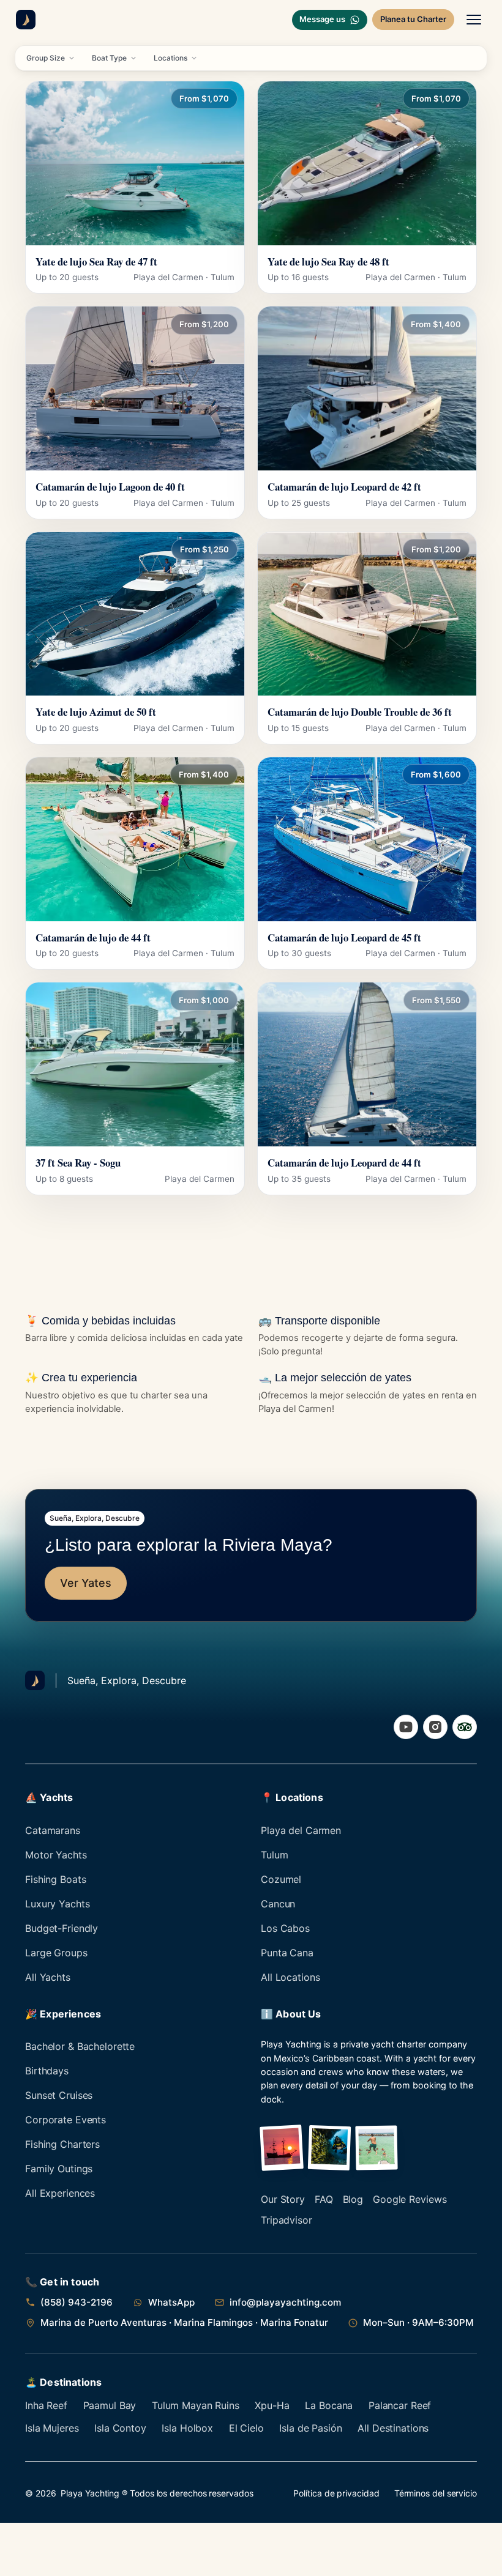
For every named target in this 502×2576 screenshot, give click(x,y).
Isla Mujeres (52, 2428)
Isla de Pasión (310, 2428)
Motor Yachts (56, 1855)
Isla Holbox (187, 2428)
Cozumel (281, 1879)
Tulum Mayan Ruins (196, 2405)
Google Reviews (410, 2199)
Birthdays (47, 2071)
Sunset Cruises (59, 2095)
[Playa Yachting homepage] (35, 1680)
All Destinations (393, 2428)
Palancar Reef (400, 2405)
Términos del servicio (436, 2493)
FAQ (324, 2199)
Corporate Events (66, 2120)
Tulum (274, 1855)
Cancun (278, 1904)
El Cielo (246, 2428)
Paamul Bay (110, 2405)
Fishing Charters (62, 2144)
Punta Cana (287, 1953)
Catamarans (53, 1830)
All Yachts (48, 1977)
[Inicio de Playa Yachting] (26, 20)
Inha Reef (46, 2405)
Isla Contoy (120, 2428)
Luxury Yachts (57, 1904)
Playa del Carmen (301, 1830)
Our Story (283, 2199)
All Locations (290, 1977)
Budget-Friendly (62, 1928)
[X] (465, 1727)
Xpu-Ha (272, 2405)
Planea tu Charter (413, 19)
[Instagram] (435, 1727)
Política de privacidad (336, 2493)
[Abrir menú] (474, 20)
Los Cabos (285, 1928)
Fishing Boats (55, 1879)
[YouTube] (406, 1727)
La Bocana (329, 2405)
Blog (353, 2199)
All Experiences (60, 2193)
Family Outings (59, 2169)
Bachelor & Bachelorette (80, 2046)
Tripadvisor (287, 2220)
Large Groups (56, 1953)
